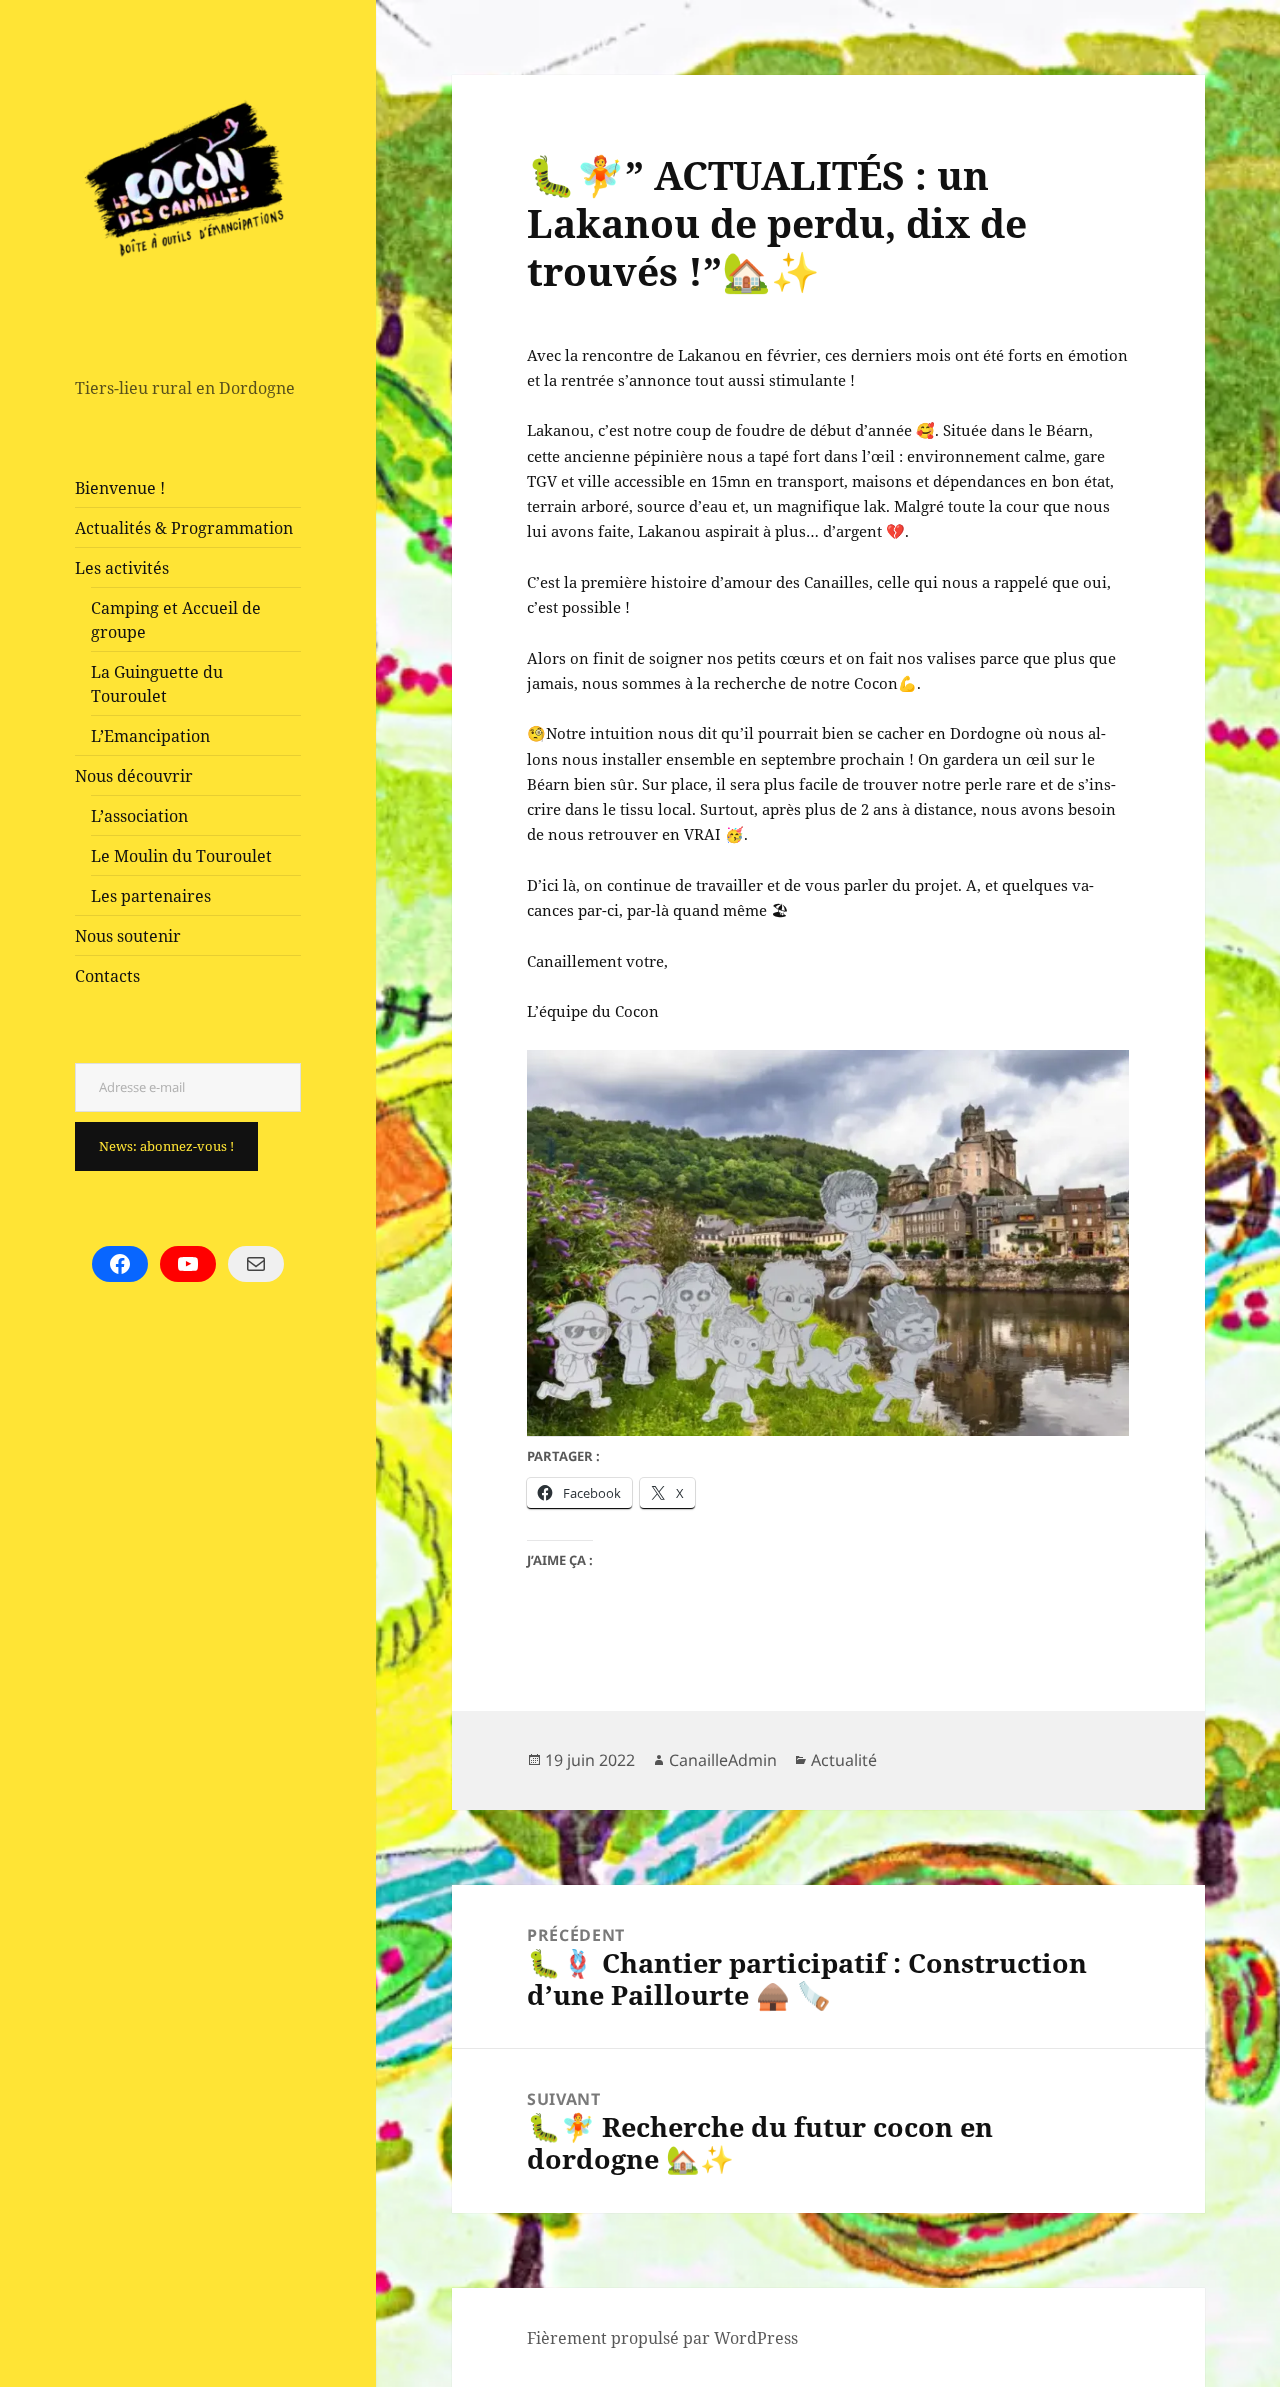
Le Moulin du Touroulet (181, 856)
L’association (139, 816)
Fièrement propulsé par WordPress (662, 2338)
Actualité (844, 1760)
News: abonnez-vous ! (166, 1146)
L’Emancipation (150, 736)
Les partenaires (151, 896)
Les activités (122, 568)
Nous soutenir (128, 936)
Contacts (107, 976)
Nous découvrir (134, 776)
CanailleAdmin (723, 1760)
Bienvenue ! (120, 488)
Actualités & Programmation (184, 528)
